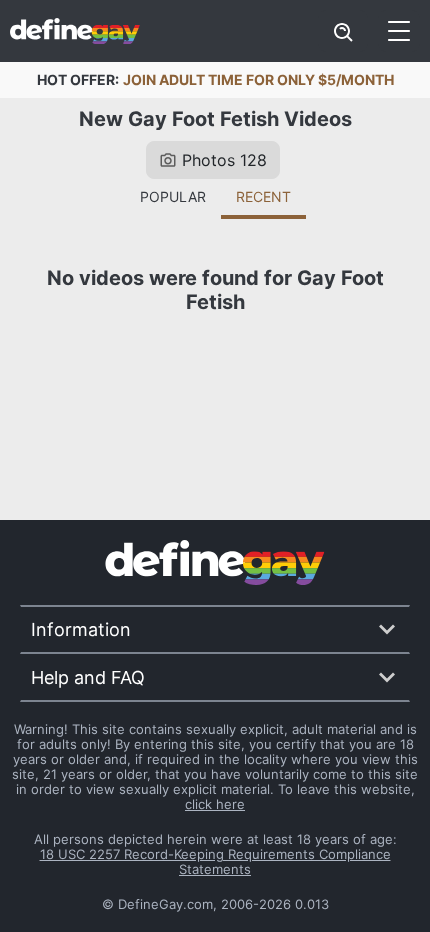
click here (215, 804)
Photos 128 (224, 160)
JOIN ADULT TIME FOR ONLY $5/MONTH (258, 79)
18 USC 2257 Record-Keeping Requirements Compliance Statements (215, 861)
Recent (263, 196)
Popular (173, 196)
